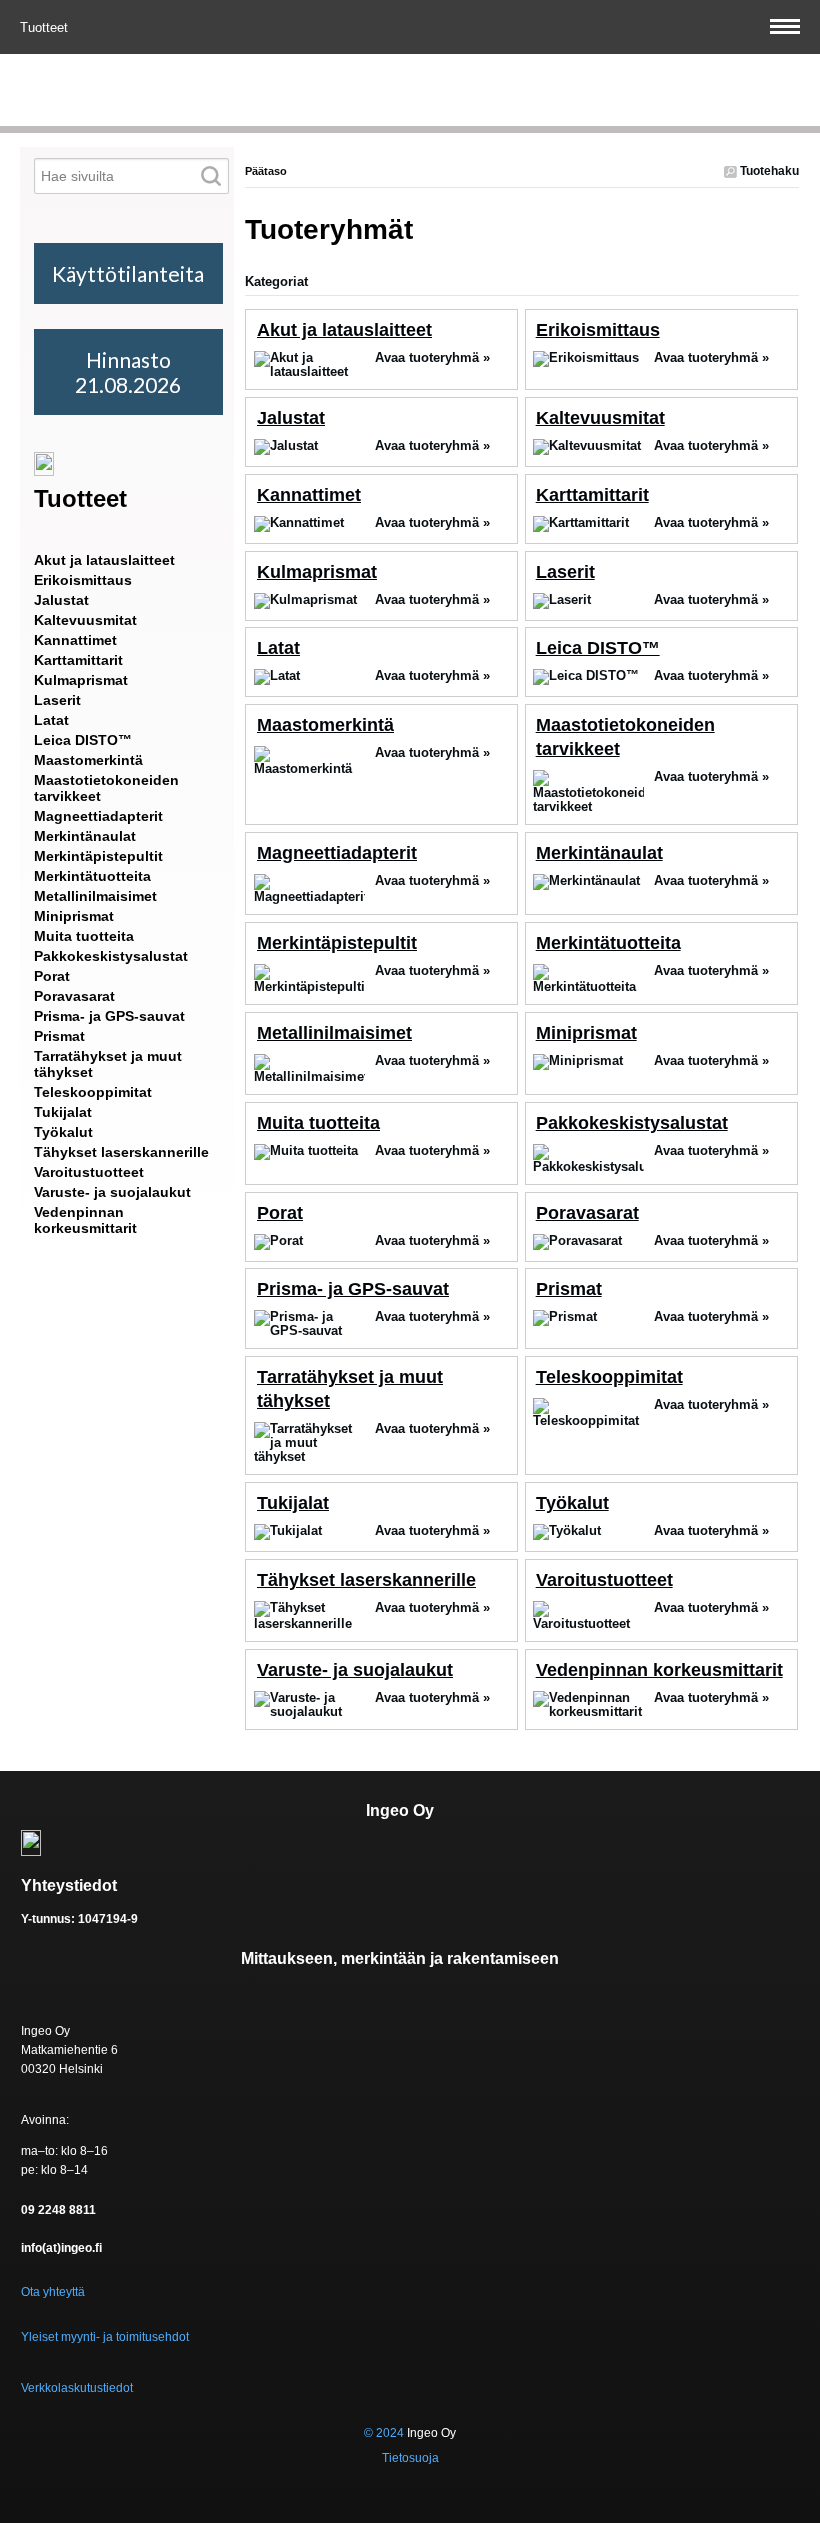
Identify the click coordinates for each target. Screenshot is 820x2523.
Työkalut (572, 1503)
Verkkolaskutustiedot (77, 2388)
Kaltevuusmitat (600, 418)
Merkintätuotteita (608, 943)
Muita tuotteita (318, 1123)
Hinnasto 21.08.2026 (128, 372)
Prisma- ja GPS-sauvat (353, 1289)
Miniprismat (586, 1033)
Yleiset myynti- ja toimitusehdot (105, 2337)
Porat (280, 1213)
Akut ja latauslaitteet (344, 330)
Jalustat (291, 418)
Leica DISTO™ (598, 648)
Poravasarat (587, 1213)
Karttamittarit (592, 495)
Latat (278, 648)
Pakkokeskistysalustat (632, 1123)
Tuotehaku (768, 171)
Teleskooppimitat (609, 1377)
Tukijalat (293, 1503)
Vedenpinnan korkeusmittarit (659, 1670)
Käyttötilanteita (128, 273)
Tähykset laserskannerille (366, 1580)
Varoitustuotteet (604, 1580)
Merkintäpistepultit (337, 943)
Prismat (569, 1289)
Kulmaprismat (317, 572)
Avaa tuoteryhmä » (432, 357)
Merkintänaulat (599, 853)
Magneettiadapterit (337, 853)
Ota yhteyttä (53, 2292)
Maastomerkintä (325, 725)
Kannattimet (309, 495)
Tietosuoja (410, 2458)
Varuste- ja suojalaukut (355, 1670)
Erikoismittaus (598, 330)
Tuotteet (46, 27)
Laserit (565, 572)
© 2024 (384, 2433)
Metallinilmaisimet (334, 1033)
